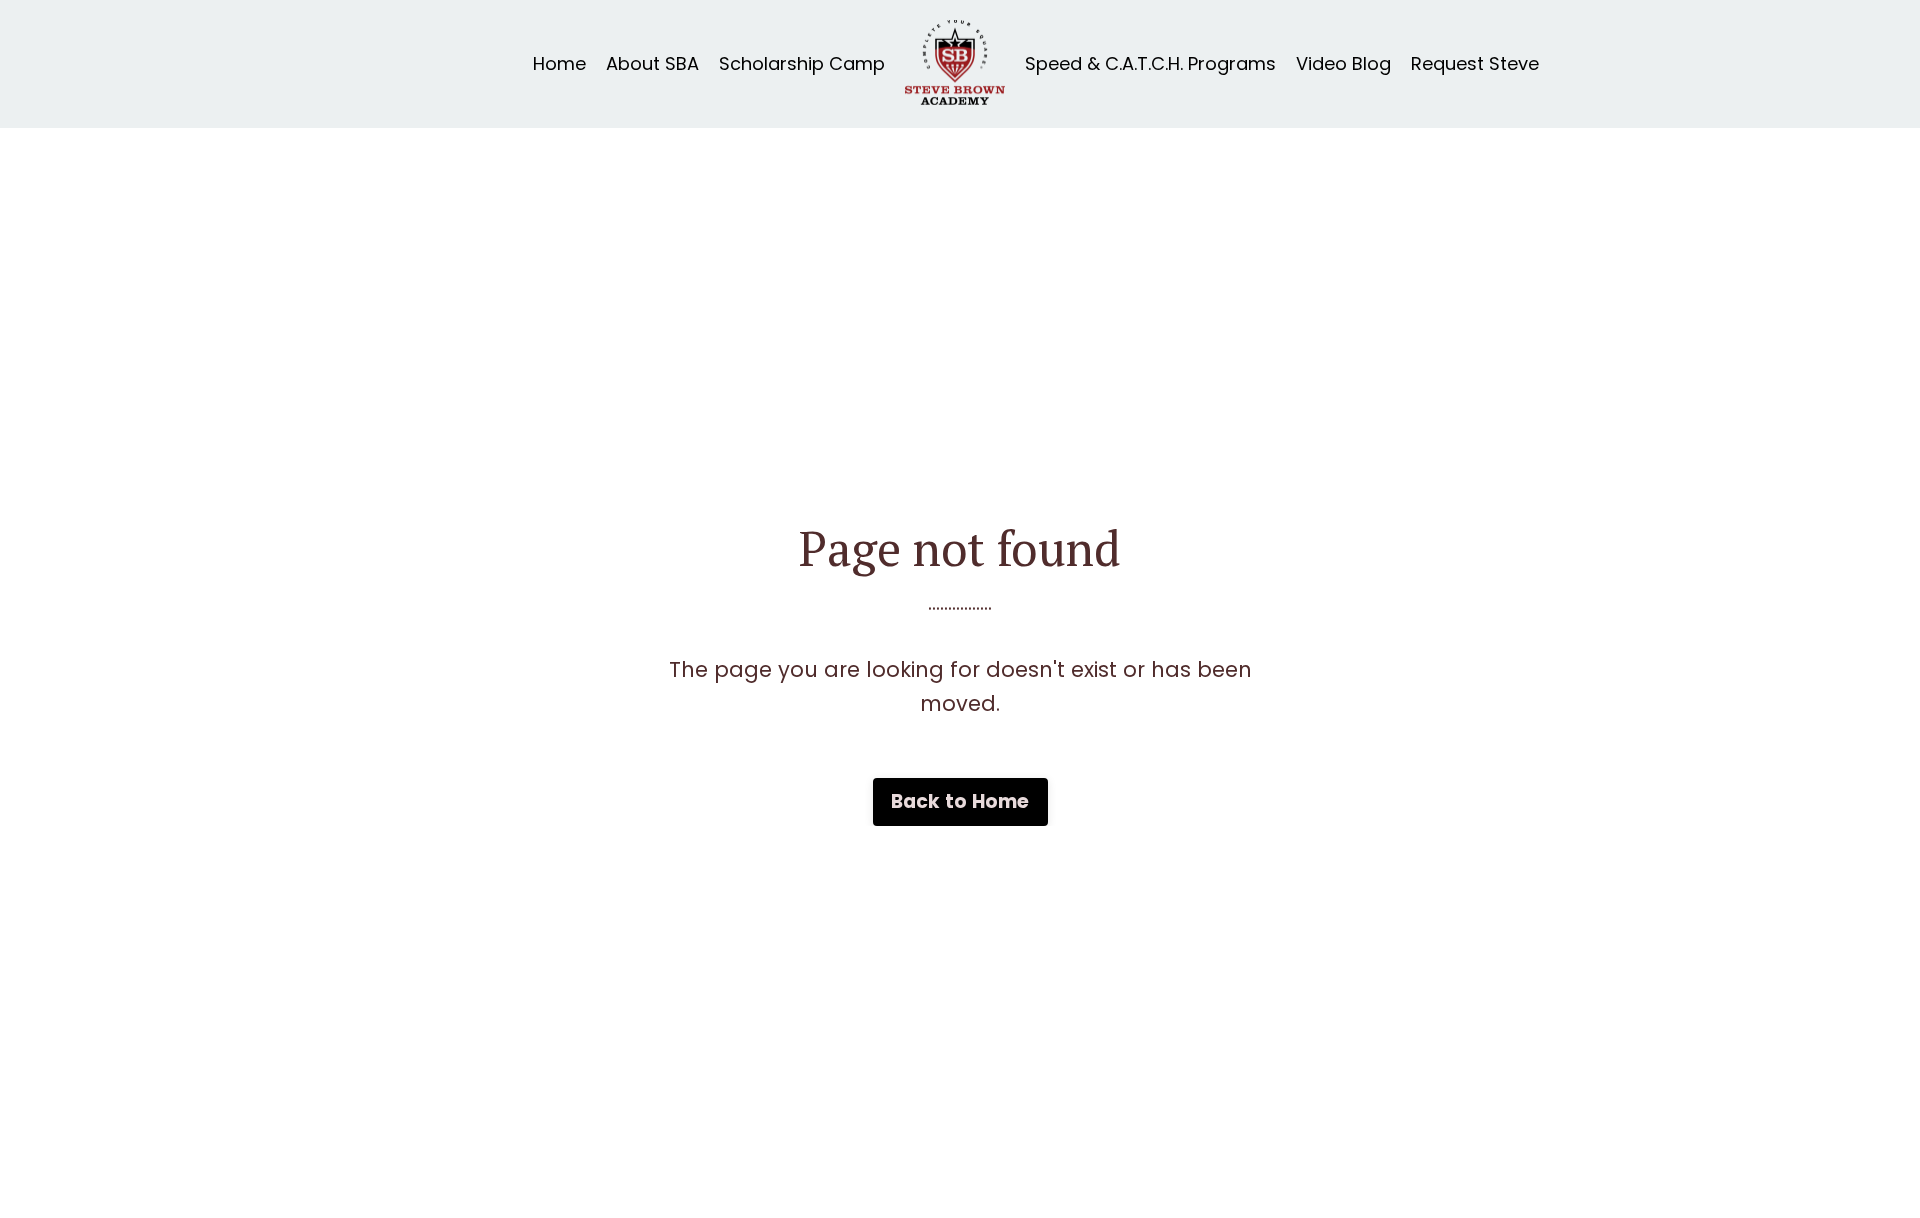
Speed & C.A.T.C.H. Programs (1150, 63)
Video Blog (1343, 63)
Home (559, 63)
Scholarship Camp (802, 63)
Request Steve (1475, 63)
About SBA (652, 63)
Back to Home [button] (960, 801)
